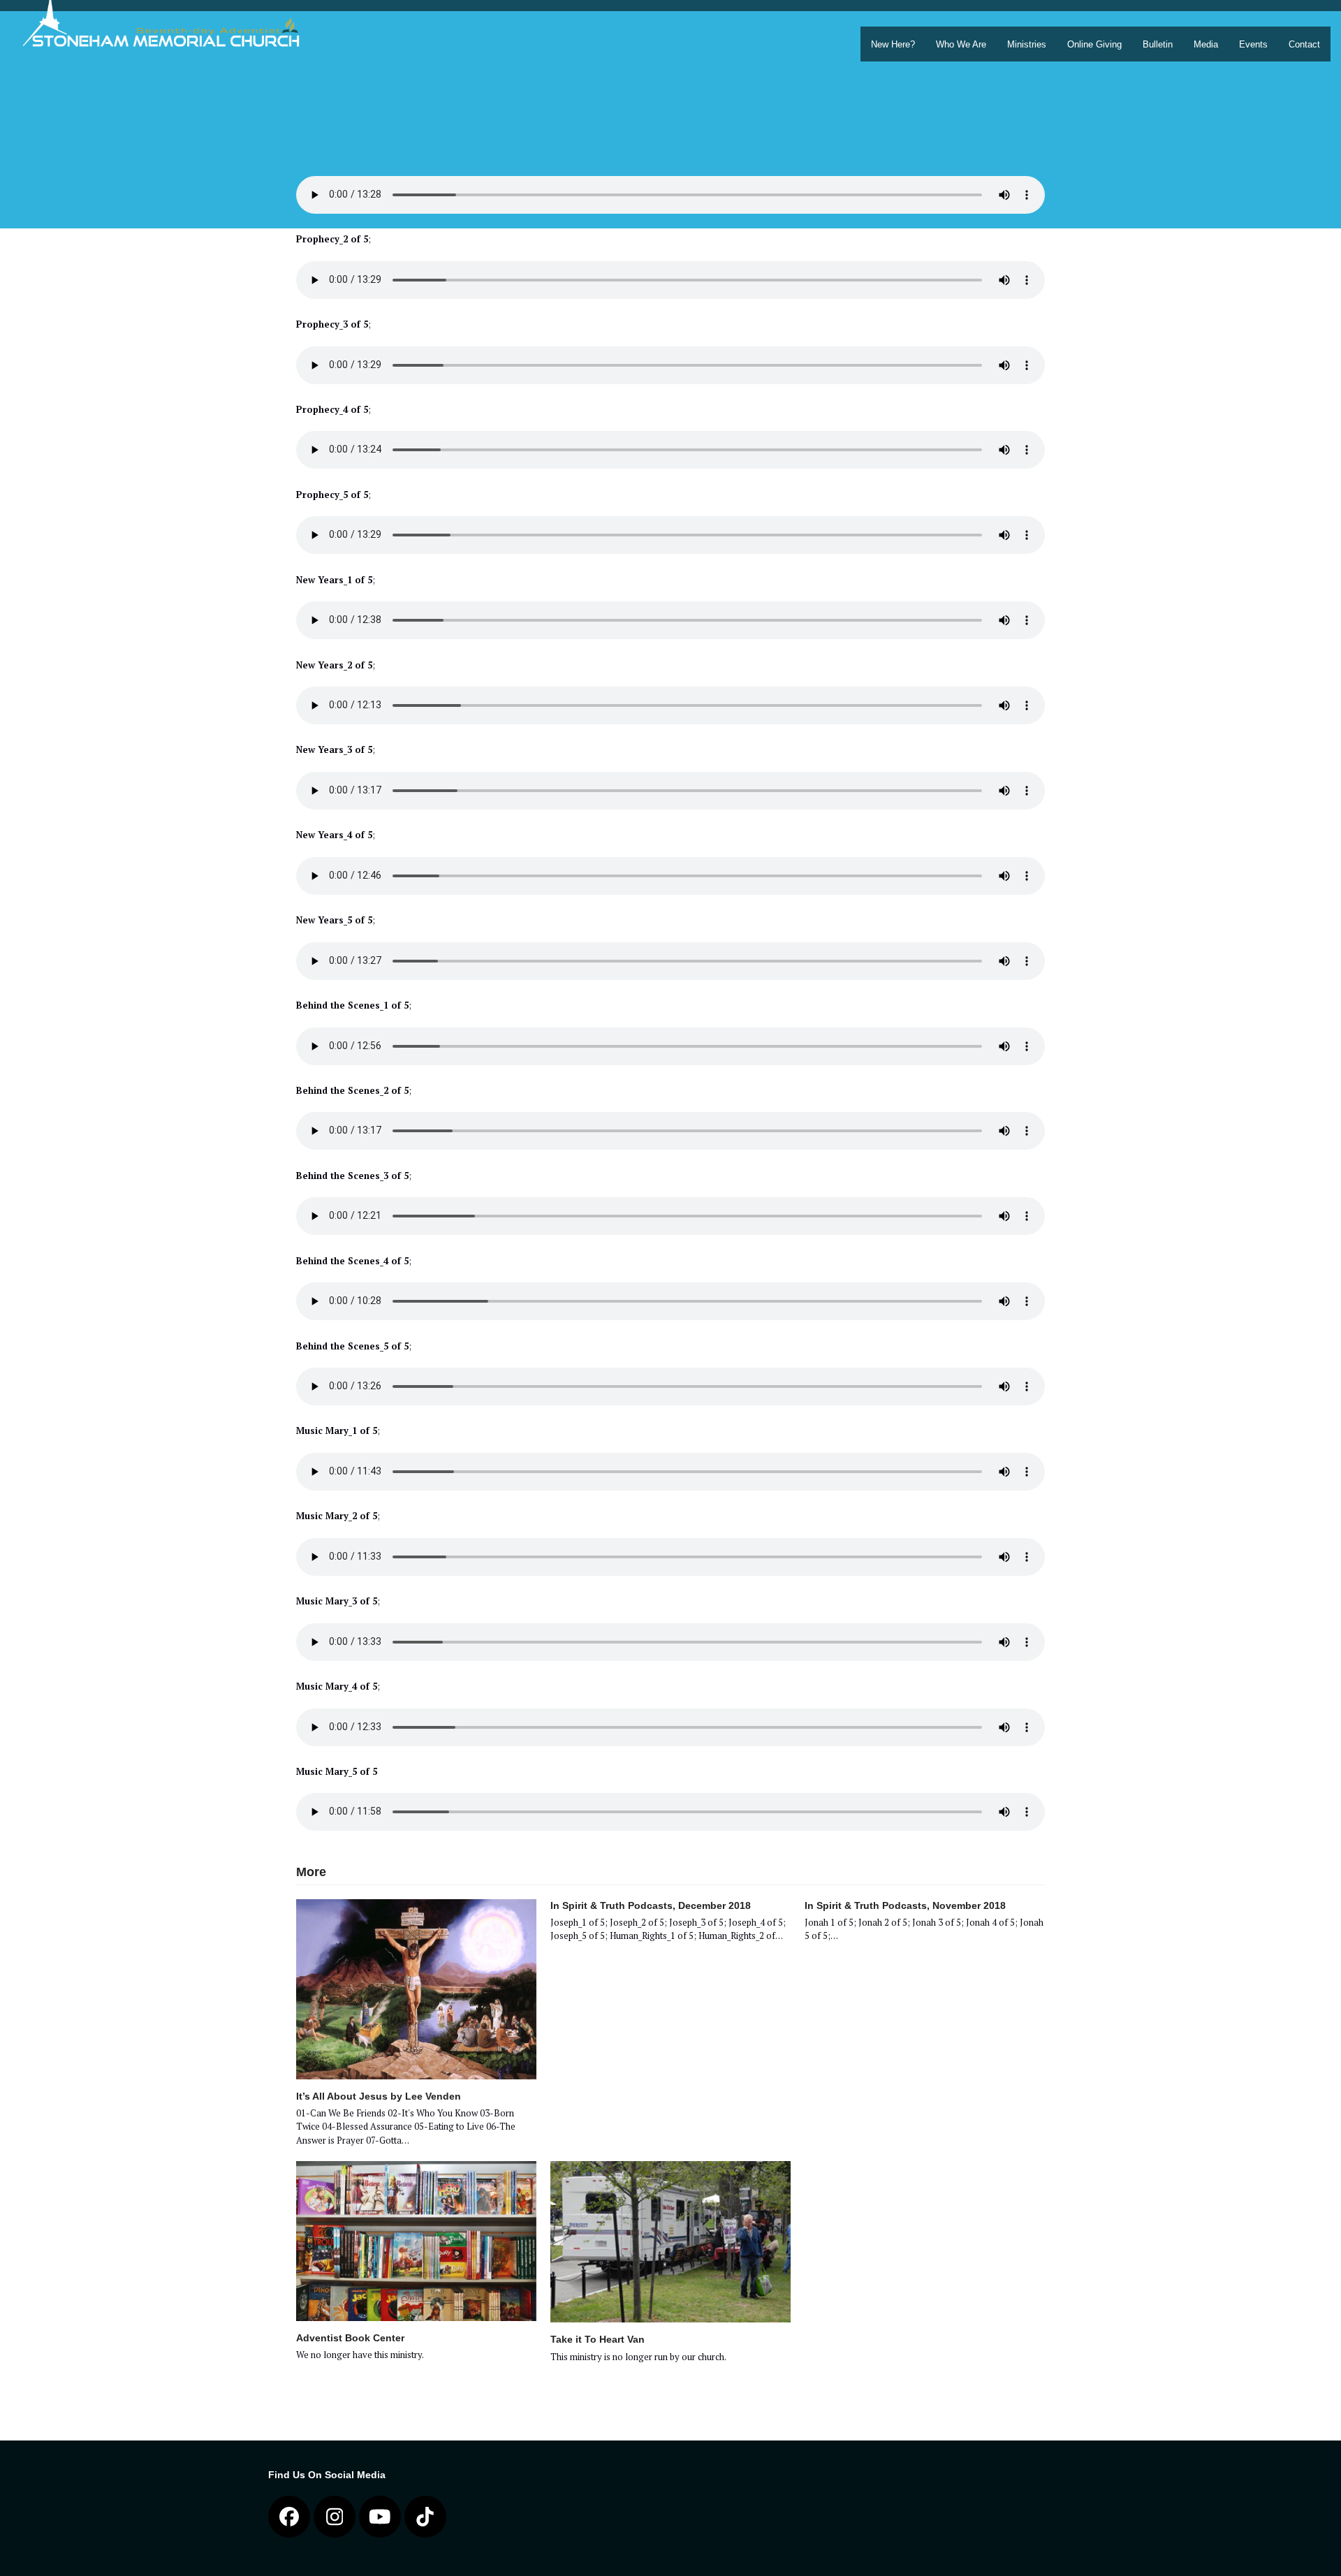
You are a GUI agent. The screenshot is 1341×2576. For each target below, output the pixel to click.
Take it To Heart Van (598, 2339)
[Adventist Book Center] (416, 2240)
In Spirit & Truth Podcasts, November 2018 (905, 1905)
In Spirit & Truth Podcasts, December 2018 (651, 1905)
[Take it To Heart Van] (670, 2241)
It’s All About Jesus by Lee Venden (379, 2096)
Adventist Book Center (350, 2338)
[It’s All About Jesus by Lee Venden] (416, 1988)
